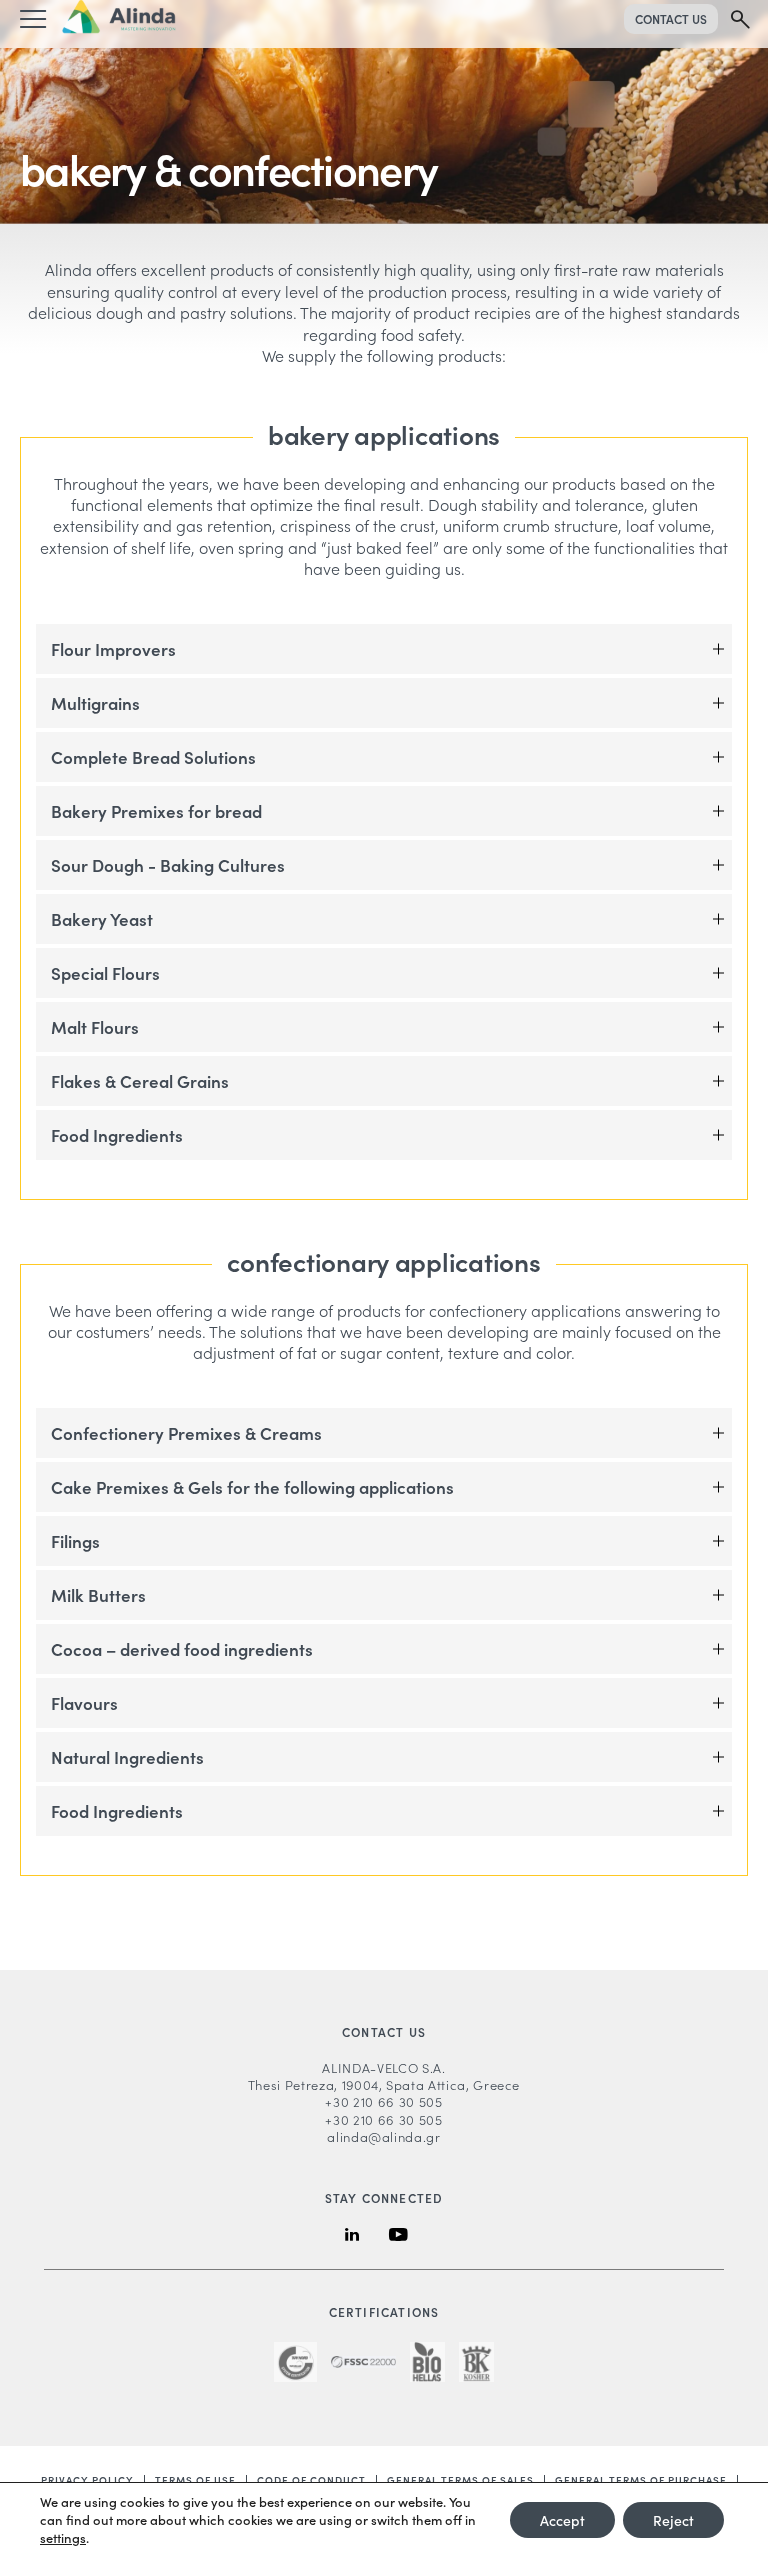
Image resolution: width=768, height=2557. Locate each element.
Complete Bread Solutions (153, 757)
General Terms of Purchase (641, 2480)
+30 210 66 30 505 (383, 2101)
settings (63, 2538)
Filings (75, 1541)
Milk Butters (98, 1595)
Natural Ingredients (127, 1757)
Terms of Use (195, 2480)
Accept (562, 2520)
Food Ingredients (117, 1135)
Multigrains (95, 703)
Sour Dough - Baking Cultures (168, 865)
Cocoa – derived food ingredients (182, 1649)
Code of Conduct (311, 2480)
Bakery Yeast (102, 919)
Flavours (84, 1703)
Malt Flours (95, 1027)
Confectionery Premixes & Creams (186, 1433)
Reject (673, 2520)
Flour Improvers (113, 649)
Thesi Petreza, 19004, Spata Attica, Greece (384, 2084)
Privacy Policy (87, 2480)
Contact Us (671, 18)
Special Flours (105, 973)
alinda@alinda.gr (383, 2136)
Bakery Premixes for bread (156, 811)
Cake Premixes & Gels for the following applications (252, 1487)
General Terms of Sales (460, 2480)
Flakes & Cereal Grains (140, 1081)
